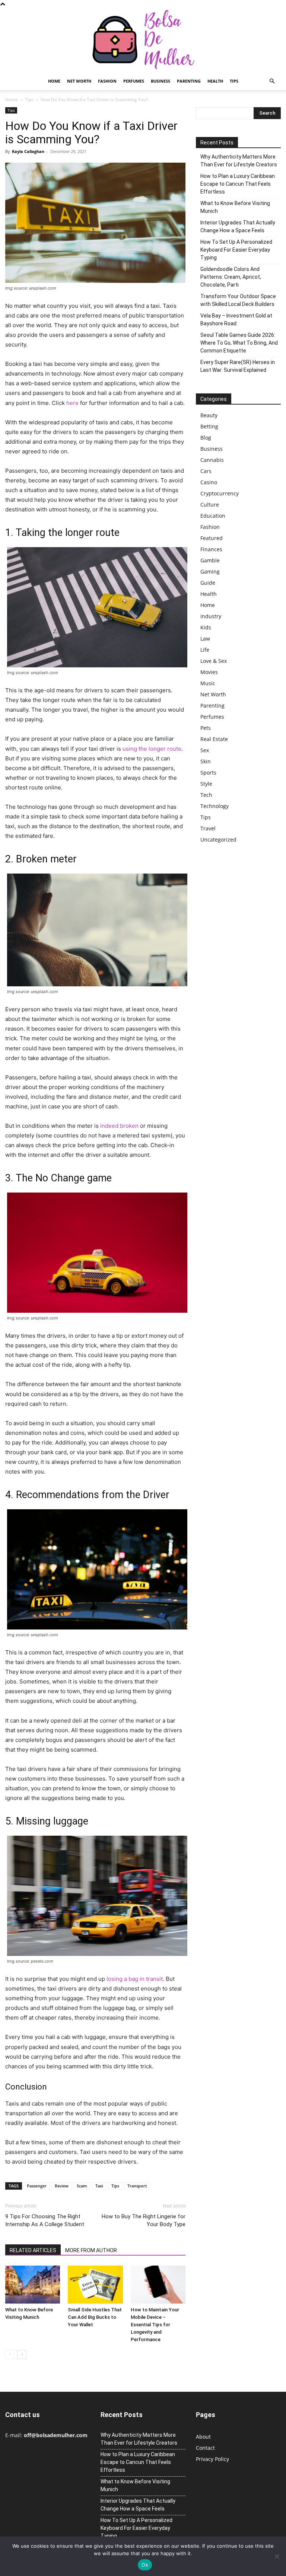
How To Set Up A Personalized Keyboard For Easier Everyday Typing (236, 250)
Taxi (99, 2186)
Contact (205, 2448)
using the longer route (152, 749)
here (72, 403)
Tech (206, 795)
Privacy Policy (212, 2459)
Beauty (209, 415)
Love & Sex (214, 661)
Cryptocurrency (220, 493)
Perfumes (134, 81)
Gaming (210, 572)
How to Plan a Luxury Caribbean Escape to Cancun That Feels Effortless (238, 184)
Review (62, 2186)
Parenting (189, 81)
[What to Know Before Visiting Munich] (33, 2284)
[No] (277, 2556)
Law (205, 639)
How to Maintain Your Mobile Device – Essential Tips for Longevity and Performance (155, 2325)
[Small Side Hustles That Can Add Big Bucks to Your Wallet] (95, 2284)
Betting (209, 426)
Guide (208, 583)
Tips (234, 81)
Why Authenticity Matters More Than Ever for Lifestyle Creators (239, 161)
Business (161, 81)
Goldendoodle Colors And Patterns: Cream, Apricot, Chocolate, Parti (231, 277)
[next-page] (22, 2354)
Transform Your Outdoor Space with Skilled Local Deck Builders (238, 300)
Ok (145, 2565)
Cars (206, 471)
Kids (206, 627)
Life (205, 650)
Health (215, 81)
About (203, 2437)
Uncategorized (218, 839)
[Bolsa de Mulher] (143, 40)
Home (54, 81)
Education (213, 516)
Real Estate (214, 739)
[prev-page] (10, 2354)
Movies (209, 672)
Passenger (37, 2186)
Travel (208, 828)
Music (208, 683)
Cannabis (212, 460)
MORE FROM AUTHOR (91, 2250)
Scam (82, 2186)
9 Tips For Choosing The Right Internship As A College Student (45, 2220)
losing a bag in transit (135, 1979)
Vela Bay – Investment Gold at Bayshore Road (236, 320)
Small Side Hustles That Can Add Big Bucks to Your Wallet (95, 2317)
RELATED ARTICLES (33, 2250)
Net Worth (79, 81)
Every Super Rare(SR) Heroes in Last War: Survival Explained (238, 366)
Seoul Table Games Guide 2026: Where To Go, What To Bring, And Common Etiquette (239, 343)
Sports (208, 773)
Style (206, 784)
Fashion (107, 81)
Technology (214, 806)
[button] (272, 81)
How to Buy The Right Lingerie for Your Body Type (144, 2220)
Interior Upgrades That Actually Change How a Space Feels (238, 226)
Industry (211, 616)
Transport (137, 2186)
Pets (206, 728)
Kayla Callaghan (28, 151)
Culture (210, 505)
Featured (212, 538)
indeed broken (119, 1126)
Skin (206, 761)
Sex (205, 750)
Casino (209, 482)
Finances (211, 549)
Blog (206, 438)
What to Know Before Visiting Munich (235, 207)
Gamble (210, 560)
